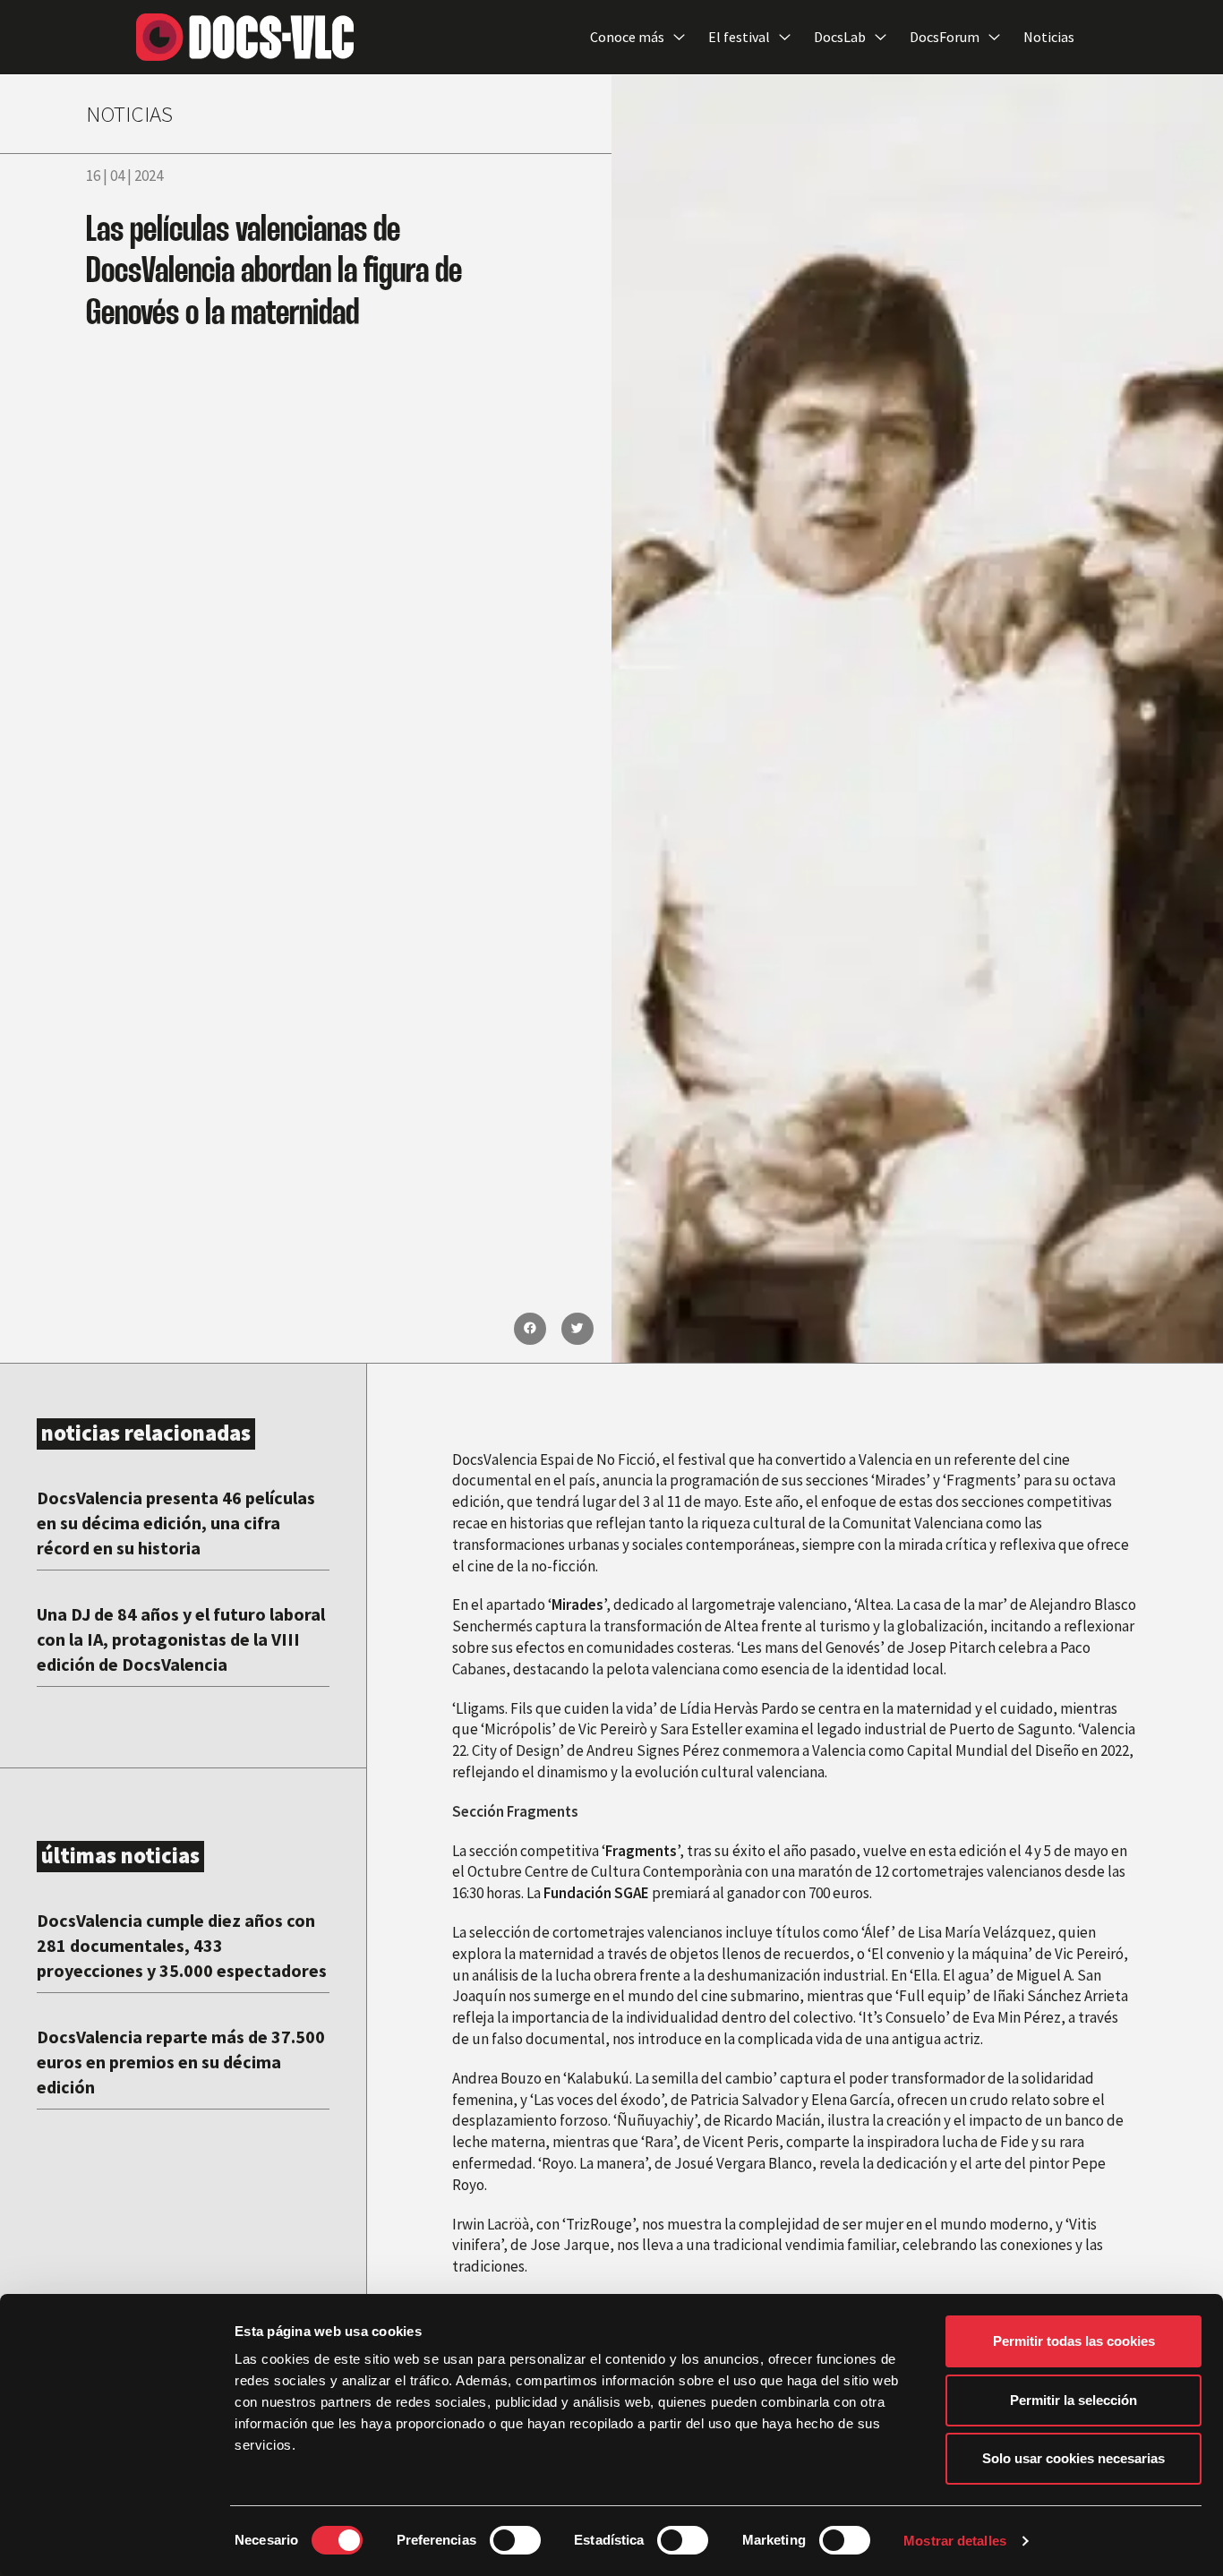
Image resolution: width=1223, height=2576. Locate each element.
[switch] (515, 2540)
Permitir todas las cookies (1074, 2341)
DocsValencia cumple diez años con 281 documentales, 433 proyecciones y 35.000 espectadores (182, 1945)
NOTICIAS (129, 114)
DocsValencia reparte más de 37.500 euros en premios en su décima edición (181, 2062)
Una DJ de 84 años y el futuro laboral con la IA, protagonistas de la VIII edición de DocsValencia (181, 1639)
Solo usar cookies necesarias (1073, 2458)
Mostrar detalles (955, 2541)
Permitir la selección (1073, 2400)
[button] (530, 1329)
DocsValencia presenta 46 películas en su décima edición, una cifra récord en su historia (176, 1523)
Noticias (1049, 37)
